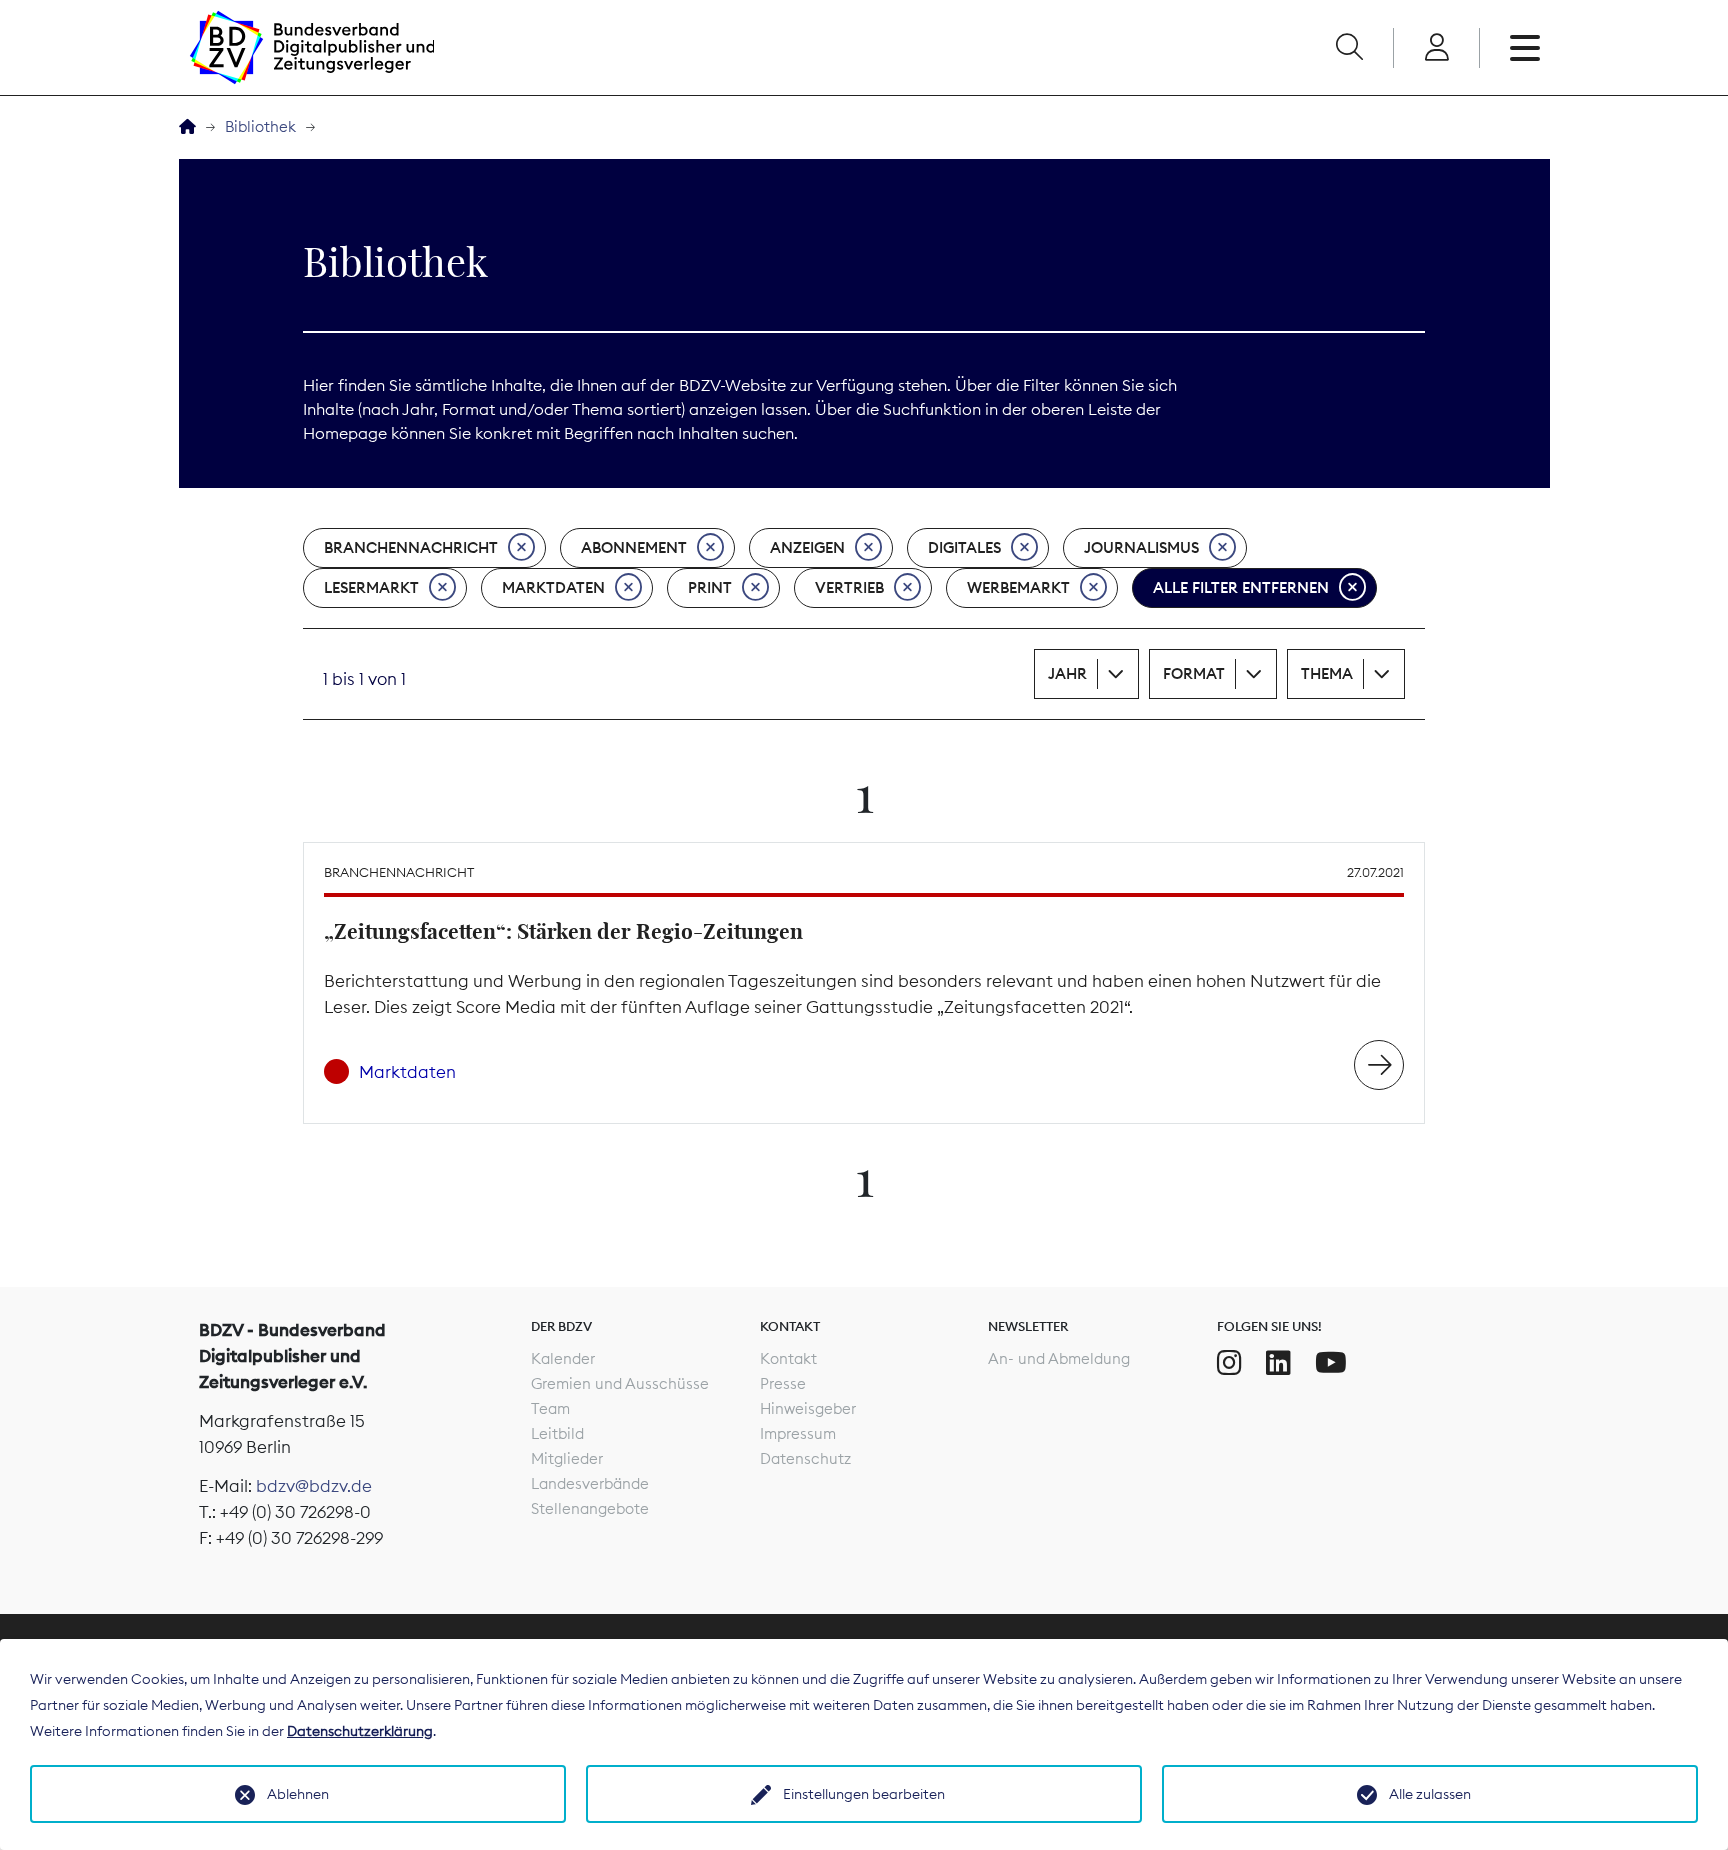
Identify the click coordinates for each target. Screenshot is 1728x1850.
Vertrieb (849, 587)
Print (710, 587)
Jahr (1067, 673)
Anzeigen (807, 547)
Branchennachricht (411, 547)
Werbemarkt (1018, 587)
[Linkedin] (1278, 1363)
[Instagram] (1229, 1363)
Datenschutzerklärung (360, 1731)
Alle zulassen (1430, 1794)
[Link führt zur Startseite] (312, 47)
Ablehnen (298, 1794)
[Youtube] (1331, 1363)
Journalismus (1141, 547)
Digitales (964, 547)
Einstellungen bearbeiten (864, 1794)
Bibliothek (260, 126)
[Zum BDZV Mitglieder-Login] (1436, 48)
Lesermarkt (371, 587)
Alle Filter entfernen (1241, 587)
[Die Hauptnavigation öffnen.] (1525, 48)
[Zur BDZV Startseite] (187, 127)
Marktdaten (553, 587)
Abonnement (634, 547)
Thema (1327, 673)
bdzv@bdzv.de (314, 1486)
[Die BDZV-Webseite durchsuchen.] (1349, 48)
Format (1194, 673)
